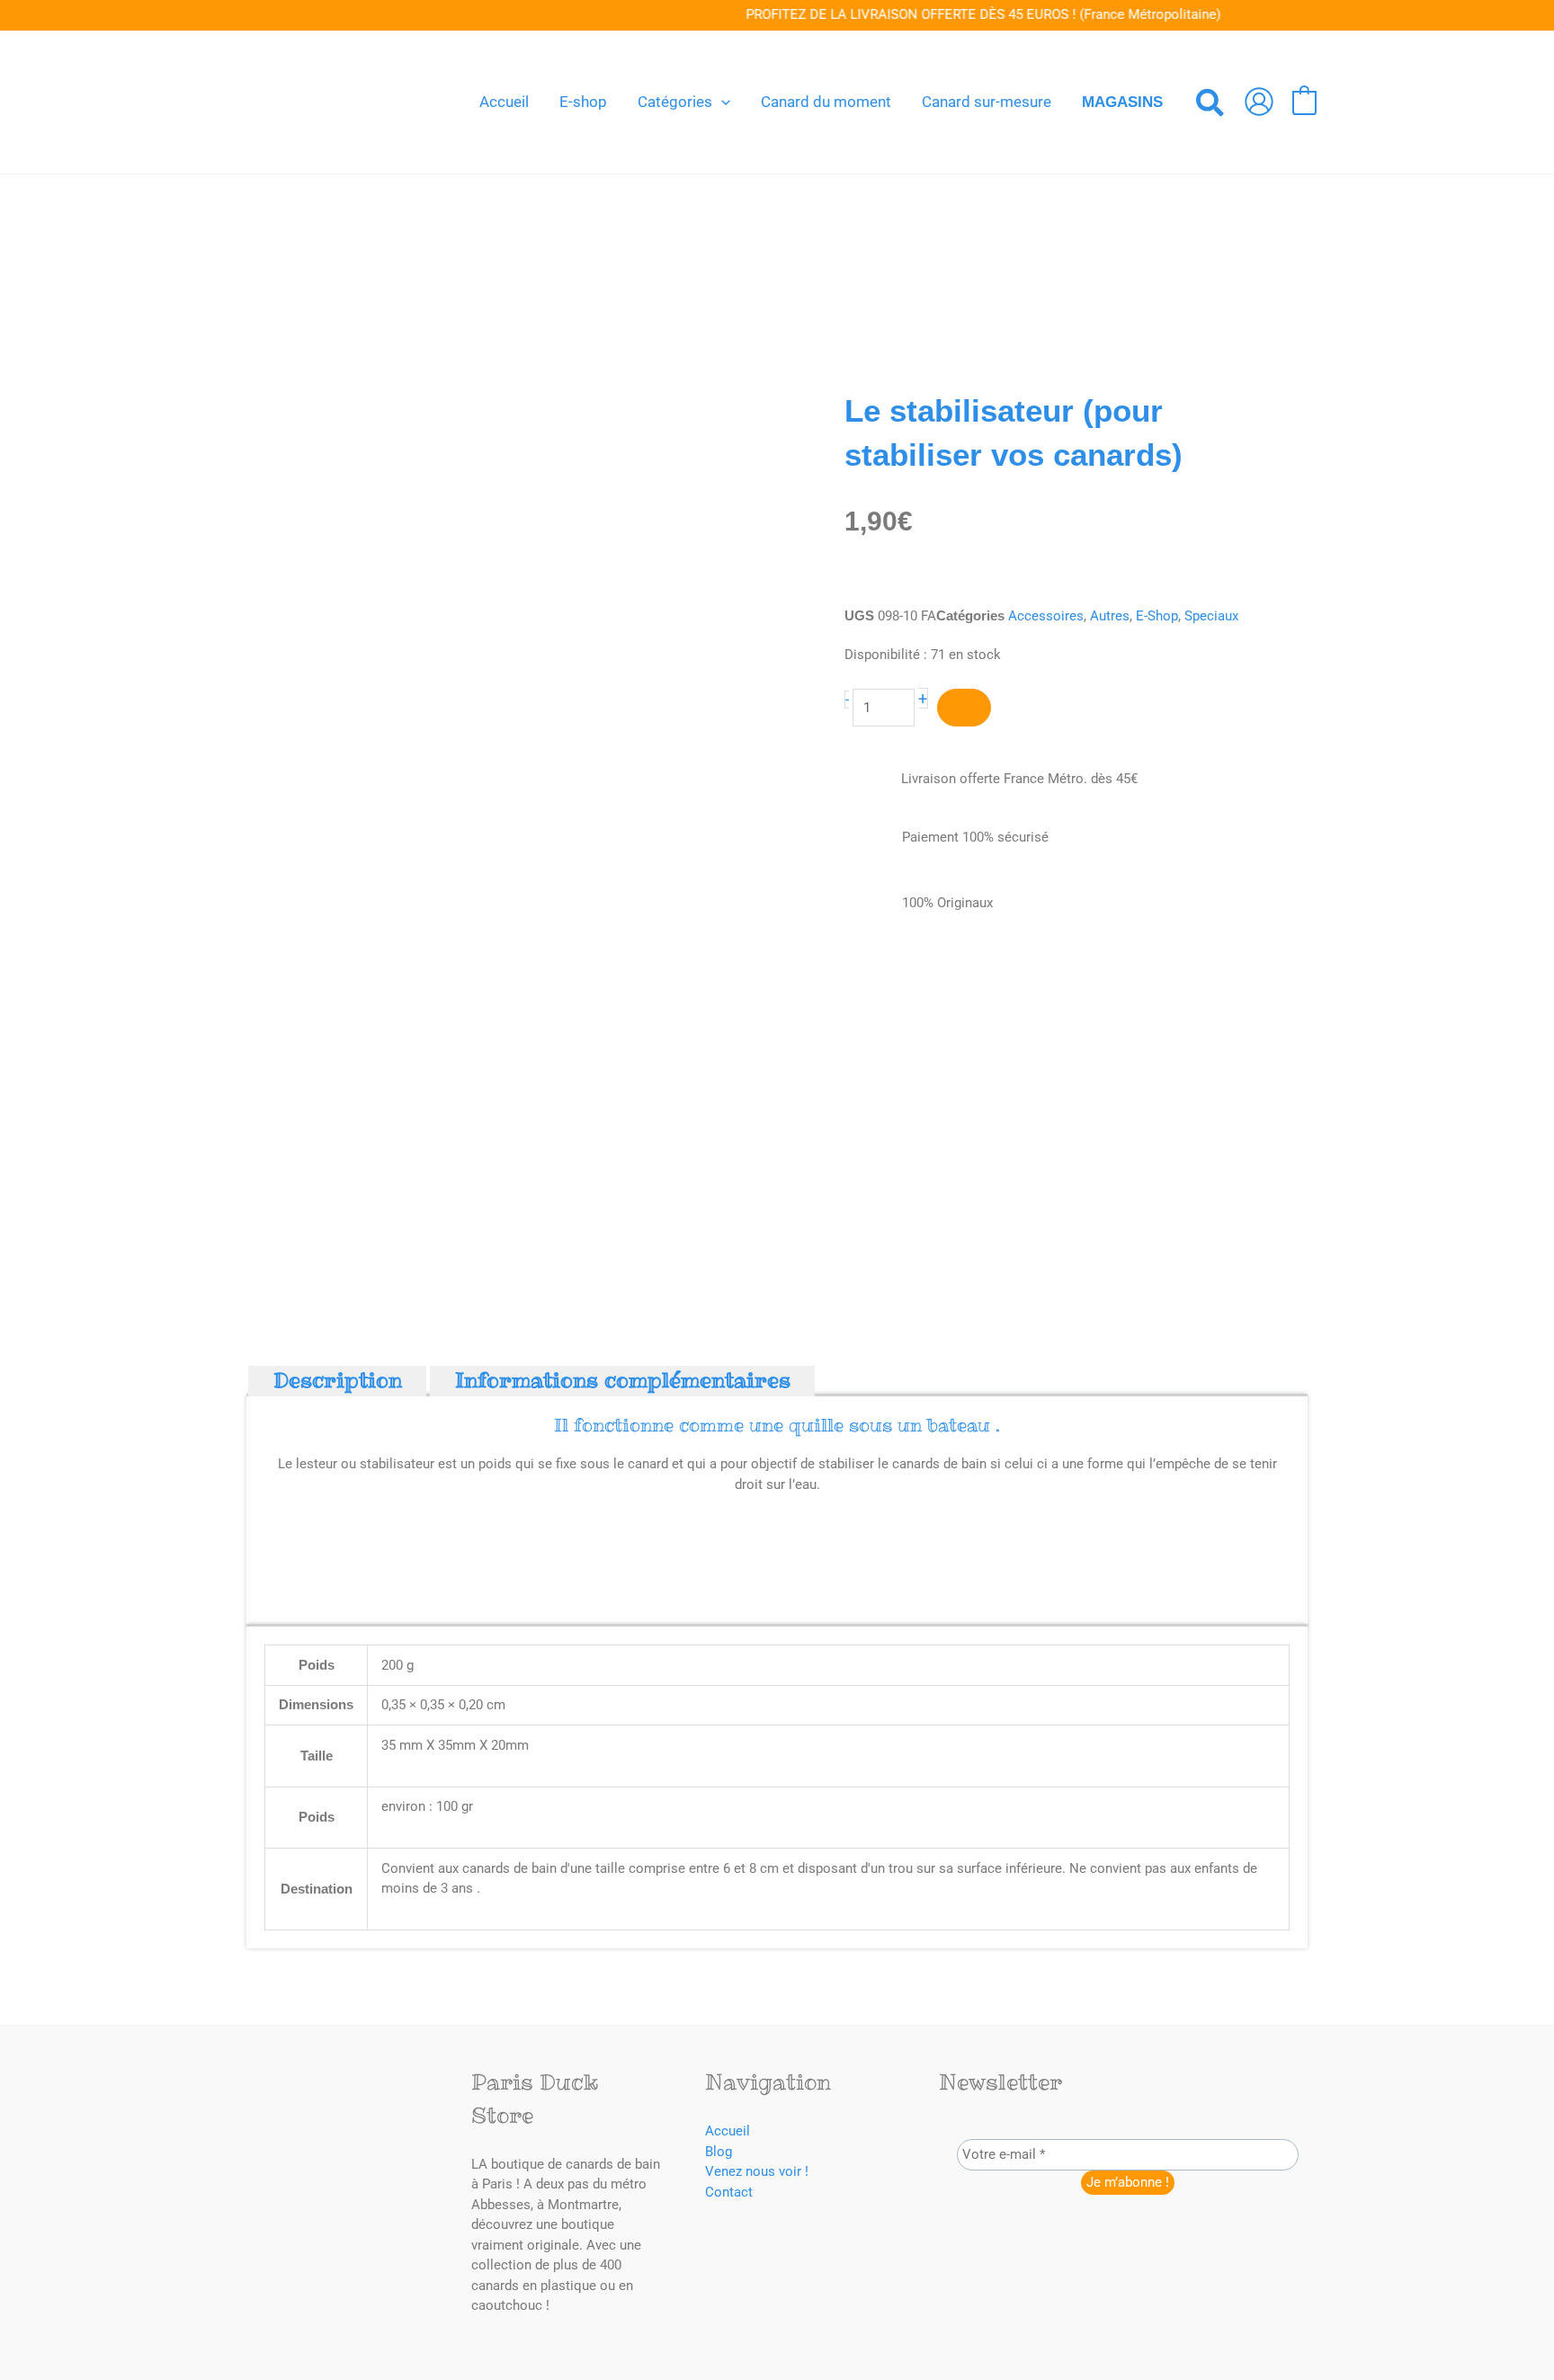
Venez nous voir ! (757, 2171)
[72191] (964, 708)
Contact (729, 2192)
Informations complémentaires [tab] (623, 1381)
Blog (719, 2152)
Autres (1110, 616)
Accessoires (1046, 616)
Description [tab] (338, 1381)
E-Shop (1157, 616)
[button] (721, 102)
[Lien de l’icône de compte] (1259, 102)
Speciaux (1211, 616)
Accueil (728, 2131)
